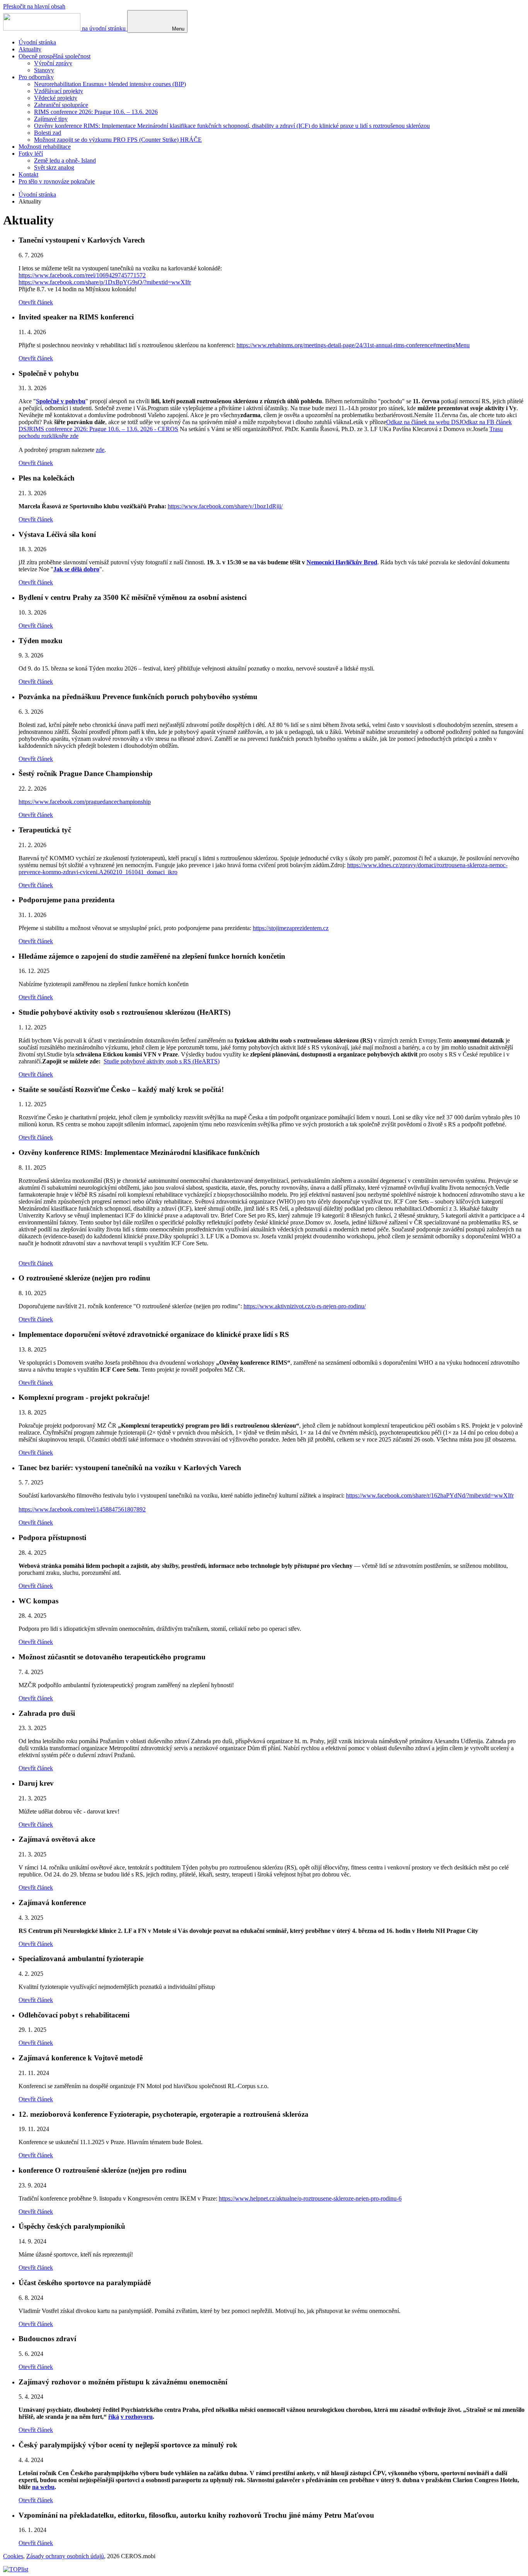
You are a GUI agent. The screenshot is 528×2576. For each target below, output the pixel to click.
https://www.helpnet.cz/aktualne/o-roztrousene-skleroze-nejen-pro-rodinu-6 (310, 2198)
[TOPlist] (16, 2569)
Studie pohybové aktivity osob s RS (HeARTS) (162, 1061)
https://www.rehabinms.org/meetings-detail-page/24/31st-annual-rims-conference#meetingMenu (353, 345)
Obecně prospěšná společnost (55, 56)
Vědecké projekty (56, 98)
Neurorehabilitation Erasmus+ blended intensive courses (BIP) (110, 84)
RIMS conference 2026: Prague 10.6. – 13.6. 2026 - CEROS (104, 429)
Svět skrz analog (54, 167)
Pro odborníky (36, 77)
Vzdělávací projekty (59, 91)
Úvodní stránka (37, 42)
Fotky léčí (31, 154)
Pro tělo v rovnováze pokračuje (57, 181)
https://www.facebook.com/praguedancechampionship (85, 802)
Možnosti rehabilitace (45, 147)
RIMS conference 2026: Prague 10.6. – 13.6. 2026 (96, 112)
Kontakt (28, 174)
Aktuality (30, 49)
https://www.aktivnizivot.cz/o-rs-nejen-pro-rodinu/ (305, 1306)
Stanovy (44, 70)
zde (100, 450)
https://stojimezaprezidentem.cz (291, 928)
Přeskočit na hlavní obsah (34, 6)
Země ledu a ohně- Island (65, 160)
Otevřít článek (36, 302)
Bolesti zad (48, 133)
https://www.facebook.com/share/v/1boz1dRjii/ (225, 506)
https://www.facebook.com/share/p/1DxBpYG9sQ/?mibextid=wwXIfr (105, 282)
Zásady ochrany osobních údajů (65, 2556)
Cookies (13, 2556)
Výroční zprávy (53, 63)
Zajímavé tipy (51, 119)
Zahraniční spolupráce (61, 105)
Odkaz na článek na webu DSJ (424, 422)
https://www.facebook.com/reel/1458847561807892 (82, 1509)
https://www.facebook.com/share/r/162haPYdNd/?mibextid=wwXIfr (430, 1495)
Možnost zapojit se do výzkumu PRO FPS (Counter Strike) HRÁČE (118, 140)
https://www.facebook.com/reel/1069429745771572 (82, 275)
